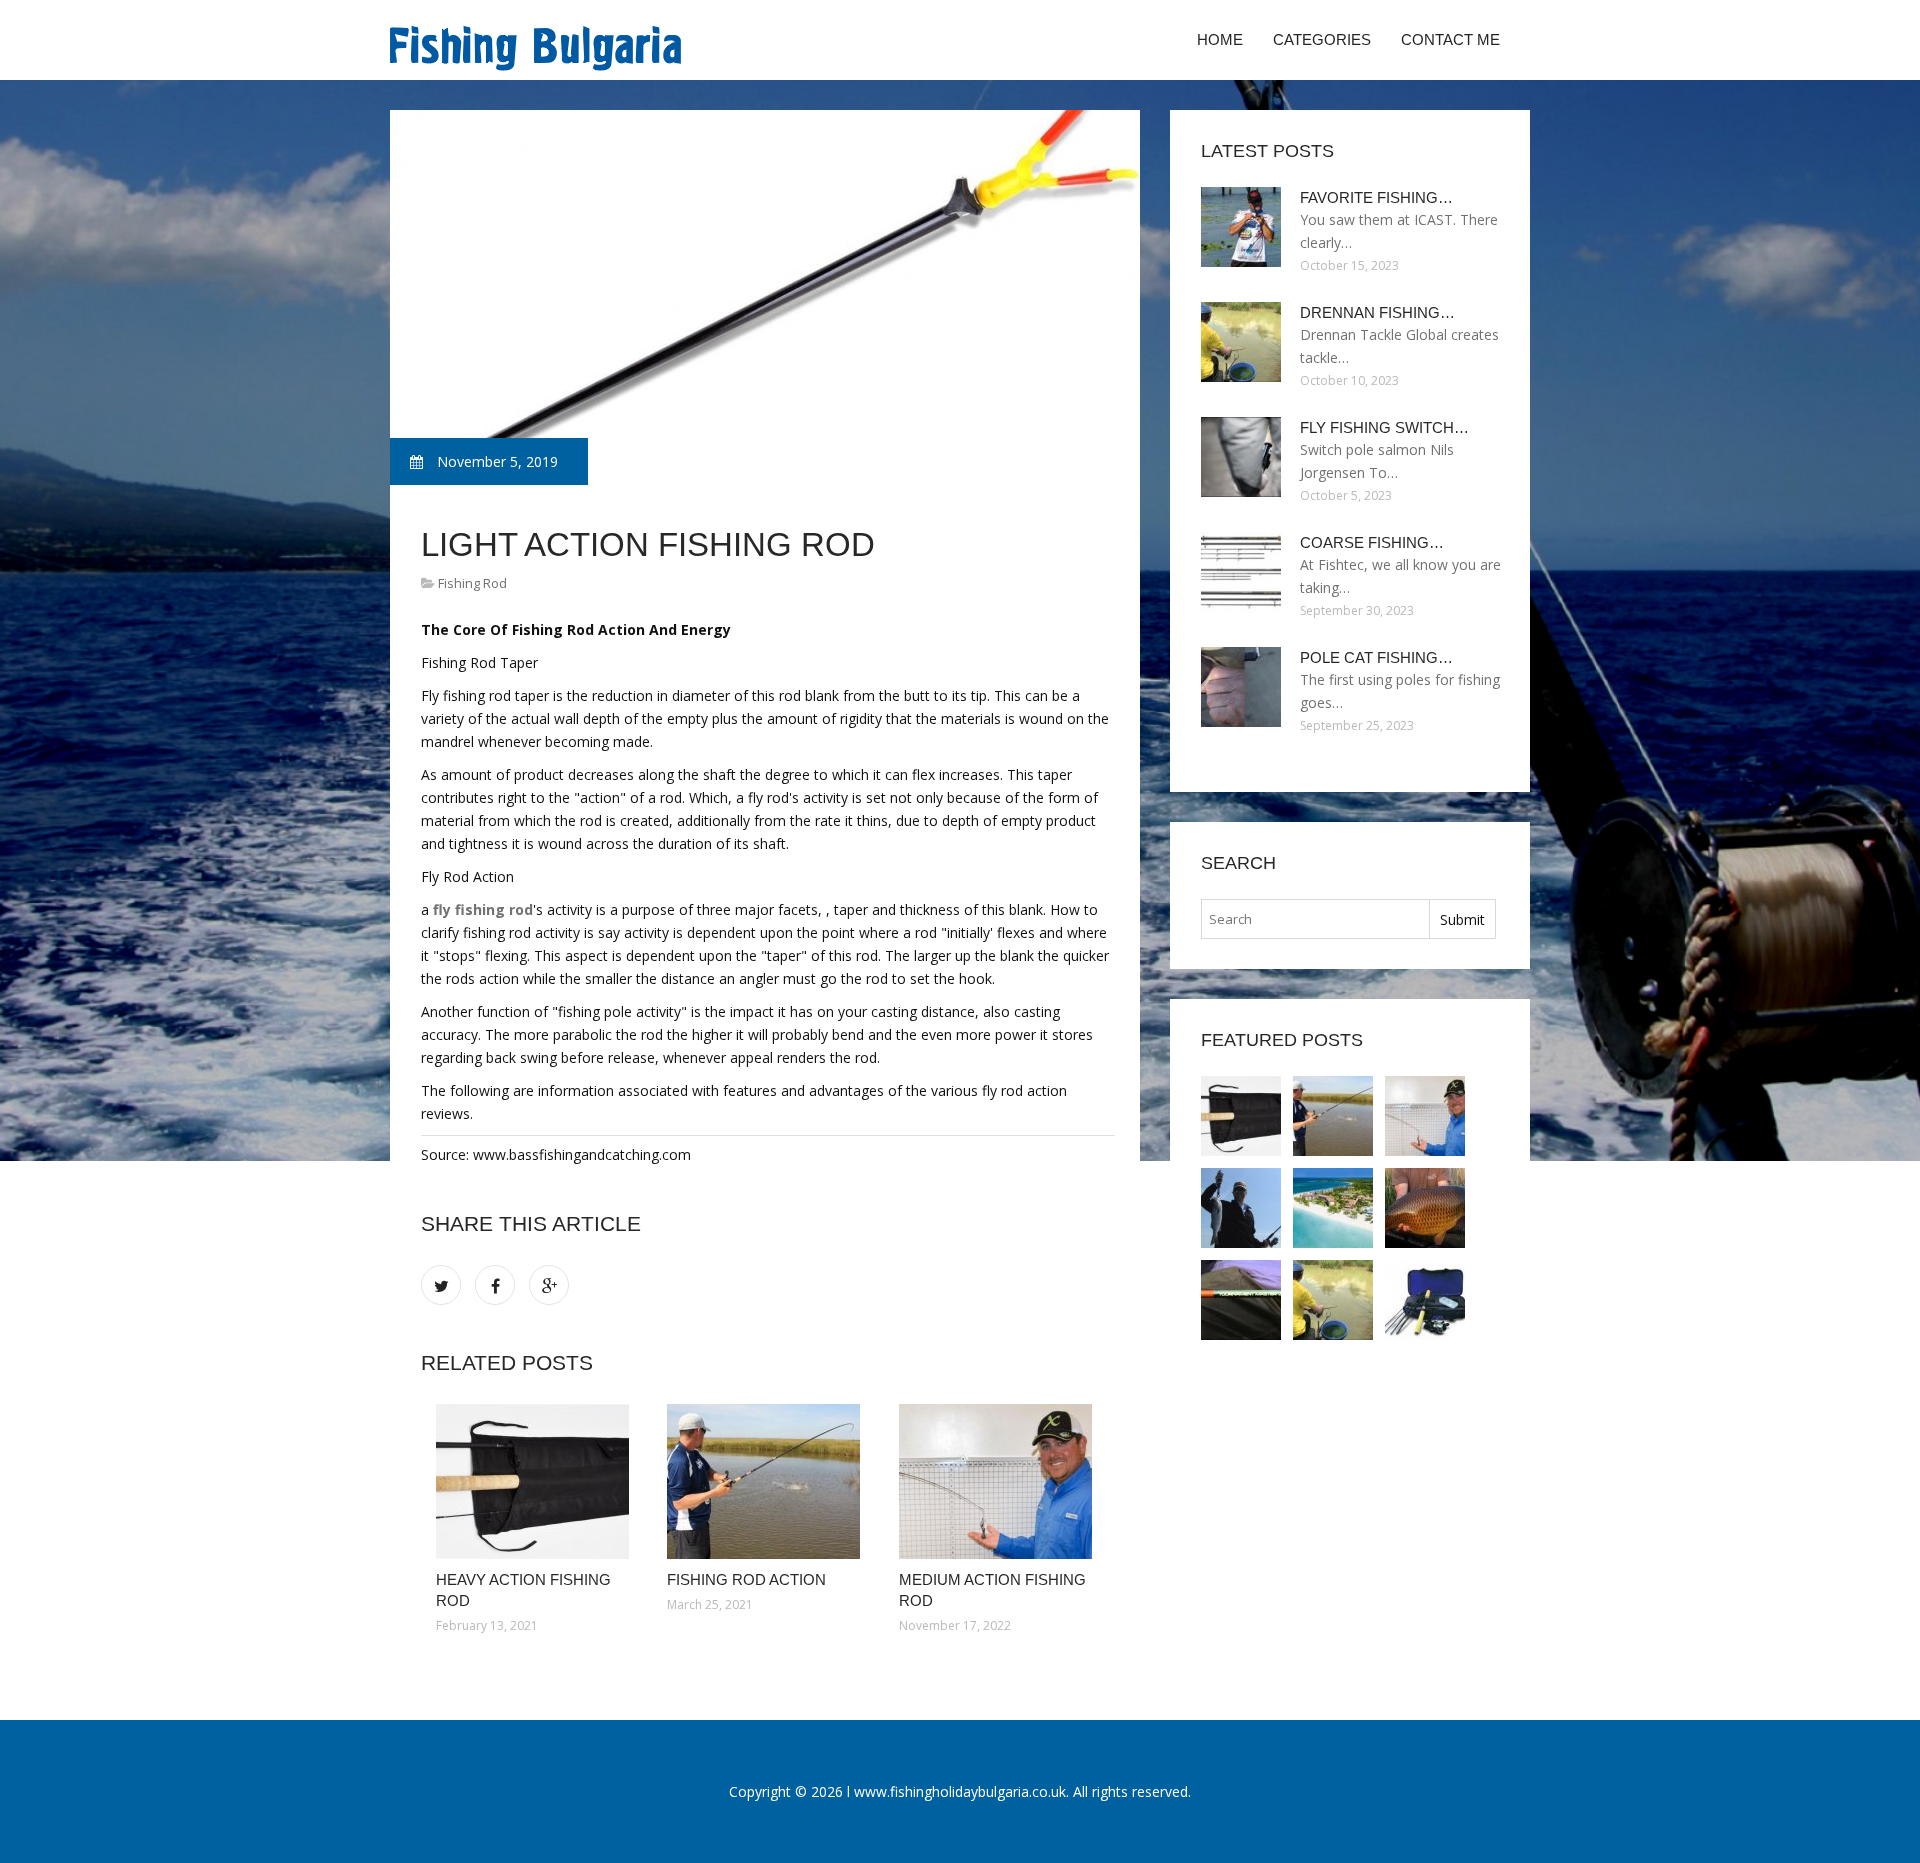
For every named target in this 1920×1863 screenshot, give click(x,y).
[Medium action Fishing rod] (999, 1481)
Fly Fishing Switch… (1384, 427)
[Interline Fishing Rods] (1241, 1300)
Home (1220, 39)
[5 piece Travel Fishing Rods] (1425, 1300)
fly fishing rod (483, 909)
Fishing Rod (472, 583)
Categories (1322, 39)
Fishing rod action (746, 1579)
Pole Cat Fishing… (1376, 657)
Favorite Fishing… (1376, 197)
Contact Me (1450, 39)
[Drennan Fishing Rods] (1333, 1300)
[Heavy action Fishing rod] (536, 1481)
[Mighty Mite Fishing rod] (1241, 1208)
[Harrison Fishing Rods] (1425, 1208)
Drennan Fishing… (1377, 312)
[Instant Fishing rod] (1333, 1208)
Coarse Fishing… (1372, 542)
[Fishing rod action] (767, 1481)
